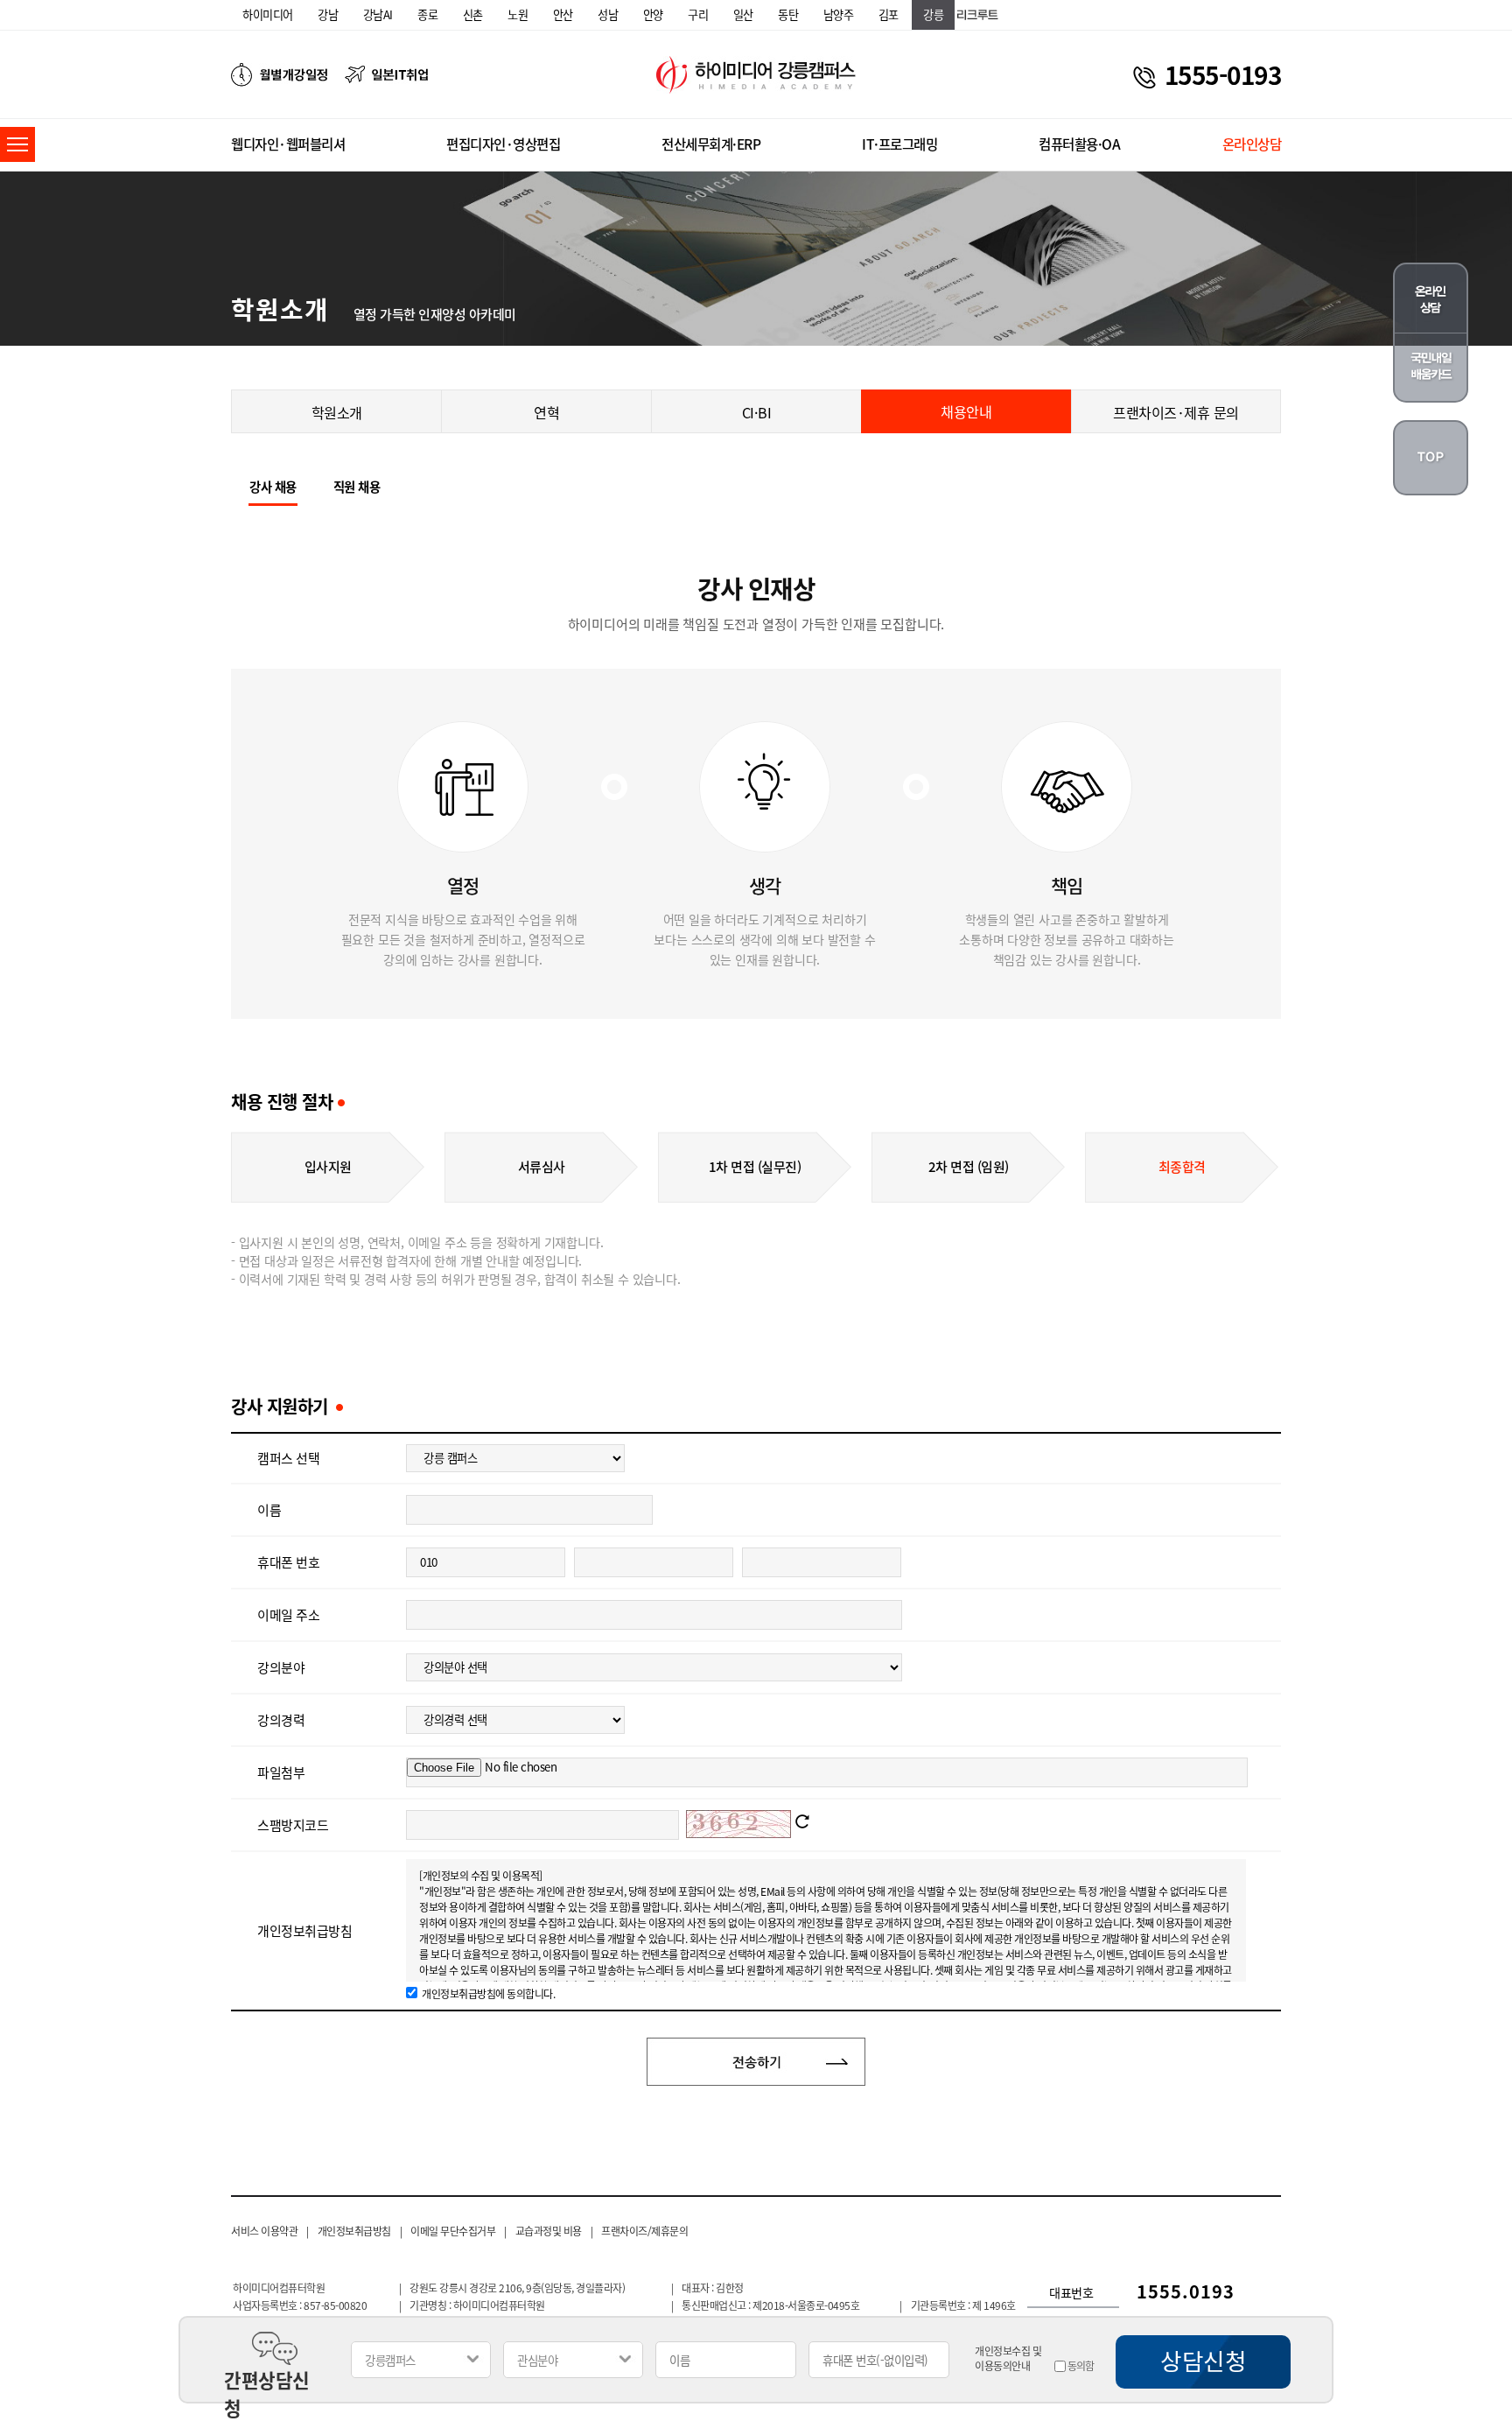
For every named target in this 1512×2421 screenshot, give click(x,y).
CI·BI (757, 412)
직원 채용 (357, 487)
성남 (608, 14)
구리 (698, 14)
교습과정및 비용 (549, 2231)
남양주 (839, 14)
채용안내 (966, 411)
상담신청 (1203, 2361)
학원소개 (337, 412)
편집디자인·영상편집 (503, 144)
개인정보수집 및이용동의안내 (1008, 2359)
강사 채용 (273, 487)
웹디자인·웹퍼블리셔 (288, 144)
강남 (328, 14)
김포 (889, 14)
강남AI (378, 14)
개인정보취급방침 (354, 2231)
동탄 (788, 14)
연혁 (546, 412)
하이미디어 (268, 14)
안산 (563, 14)
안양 (653, 14)
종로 (427, 14)
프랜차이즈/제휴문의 (644, 2231)
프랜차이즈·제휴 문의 (1176, 412)
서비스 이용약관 (264, 2231)
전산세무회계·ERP (711, 144)
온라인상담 (1252, 144)
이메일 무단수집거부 (453, 2231)
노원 (518, 14)
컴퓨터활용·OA (1079, 144)
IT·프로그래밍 (899, 144)
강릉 (933, 14)
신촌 (473, 14)
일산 (743, 14)
